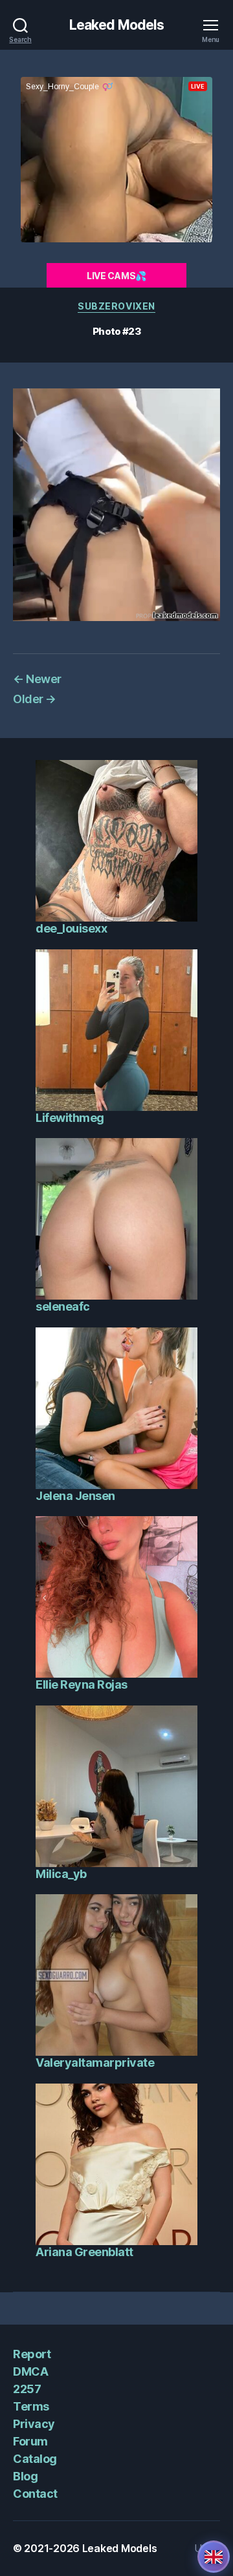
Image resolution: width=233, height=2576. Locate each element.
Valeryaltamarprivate (95, 2063)
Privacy (34, 2424)
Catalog (35, 2459)
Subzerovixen (116, 306)
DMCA (30, 2371)
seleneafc (63, 1306)
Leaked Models (117, 25)
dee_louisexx (71, 928)
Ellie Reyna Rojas (82, 1684)
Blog (25, 2476)
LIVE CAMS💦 (116, 276)
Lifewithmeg (70, 1118)
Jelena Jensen (75, 1496)
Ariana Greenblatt (84, 2252)
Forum (30, 2441)
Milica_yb (61, 1874)
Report (32, 2354)
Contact (35, 2494)
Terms (31, 2406)
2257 (27, 2389)
